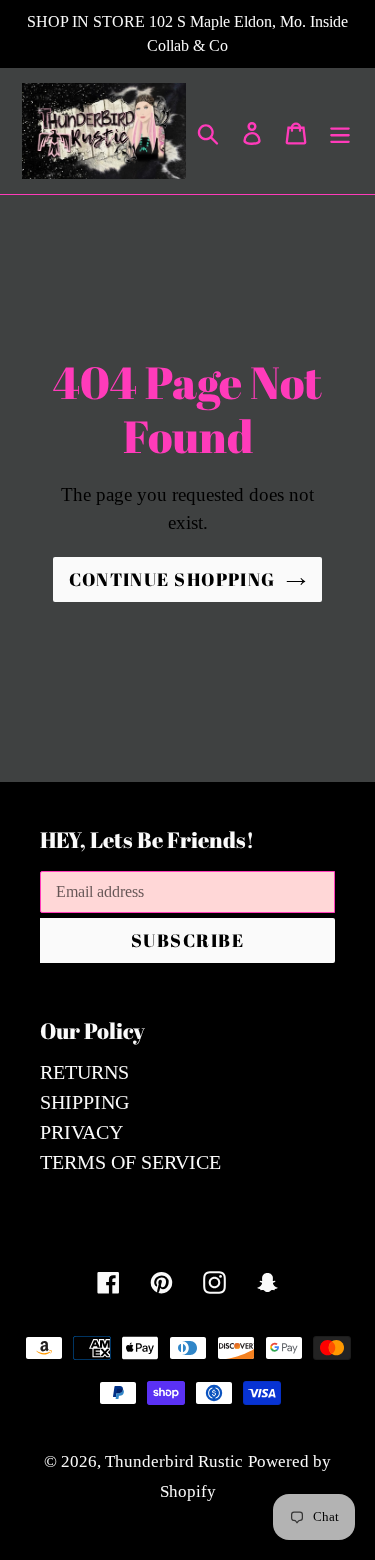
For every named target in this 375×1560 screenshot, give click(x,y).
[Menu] (340, 131)
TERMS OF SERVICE (130, 1162)
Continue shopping (172, 579)
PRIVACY (81, 1132)
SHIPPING (84, 1102)
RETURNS (84, 1072)
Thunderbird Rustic (174, 1461)
